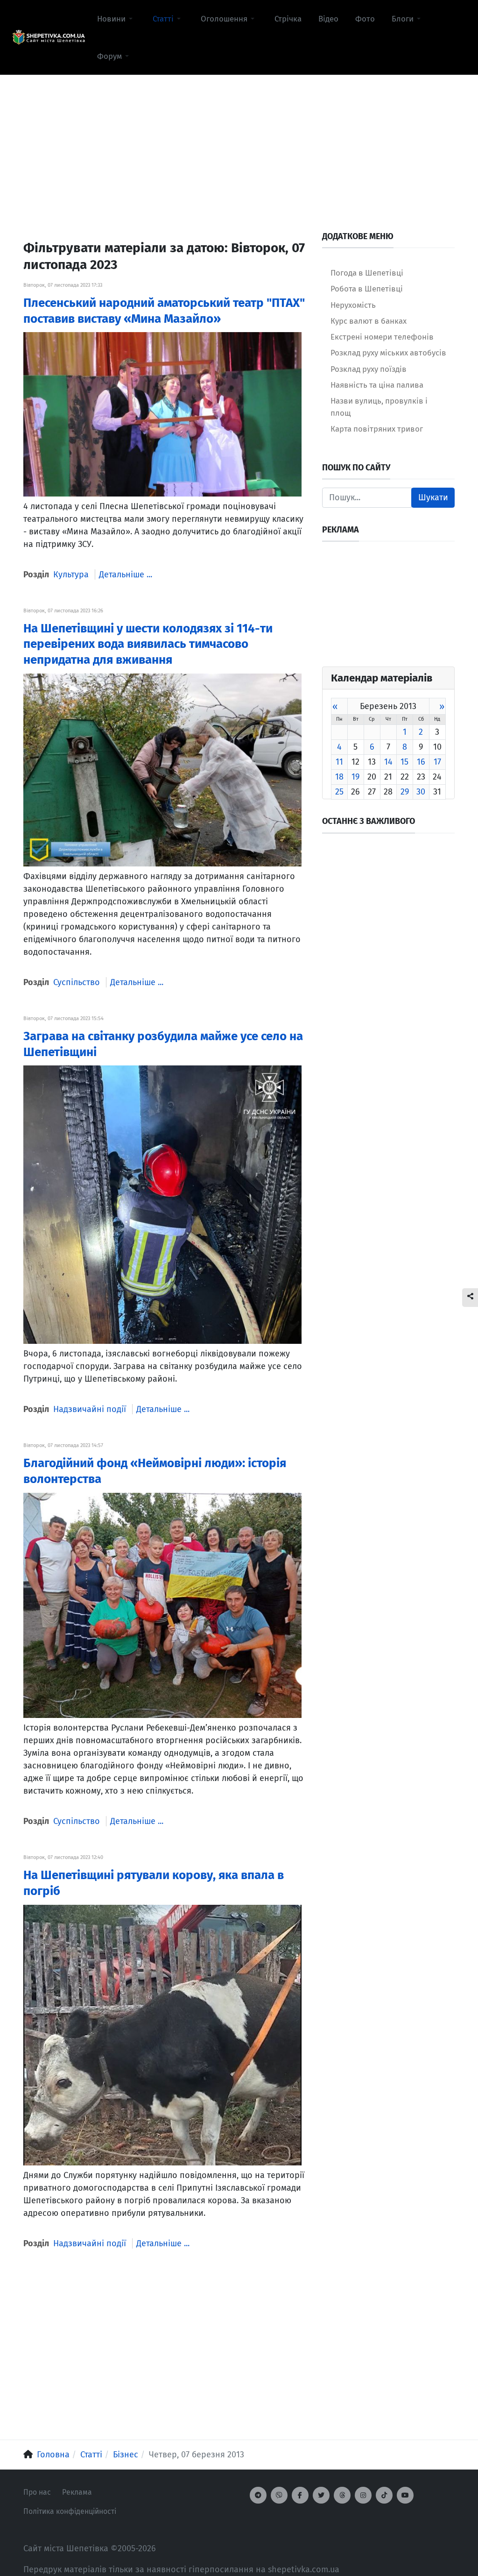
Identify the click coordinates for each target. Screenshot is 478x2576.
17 (437, 762)
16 (421, 762)
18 (339, 777)
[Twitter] (321, 2495)
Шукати (433, 497)
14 (388, 762)
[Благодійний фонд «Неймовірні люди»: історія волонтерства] (162, 1605)
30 (421, 792)
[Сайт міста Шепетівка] (49, 38)
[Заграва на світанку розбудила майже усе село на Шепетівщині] (162, 1204)
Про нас (37, 2492)
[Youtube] (405, 2495)
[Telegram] (258, 2495)
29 (405, 792)
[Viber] (279, 2495)
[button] (116, 19)
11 (339, 762)
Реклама (77, 2492)
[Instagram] (363, 2495)
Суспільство (77, 982)
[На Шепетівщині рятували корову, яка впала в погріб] (162, 2035)
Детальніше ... (126, 575)
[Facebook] (300, 2495)
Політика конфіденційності (70, 2511)
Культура (71, 575)
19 (355, 777)
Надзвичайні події (90, 1409)
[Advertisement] (239, 141)
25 (339, 792)
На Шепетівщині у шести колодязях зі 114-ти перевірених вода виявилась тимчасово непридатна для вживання (148, 644)
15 (404, 762)
